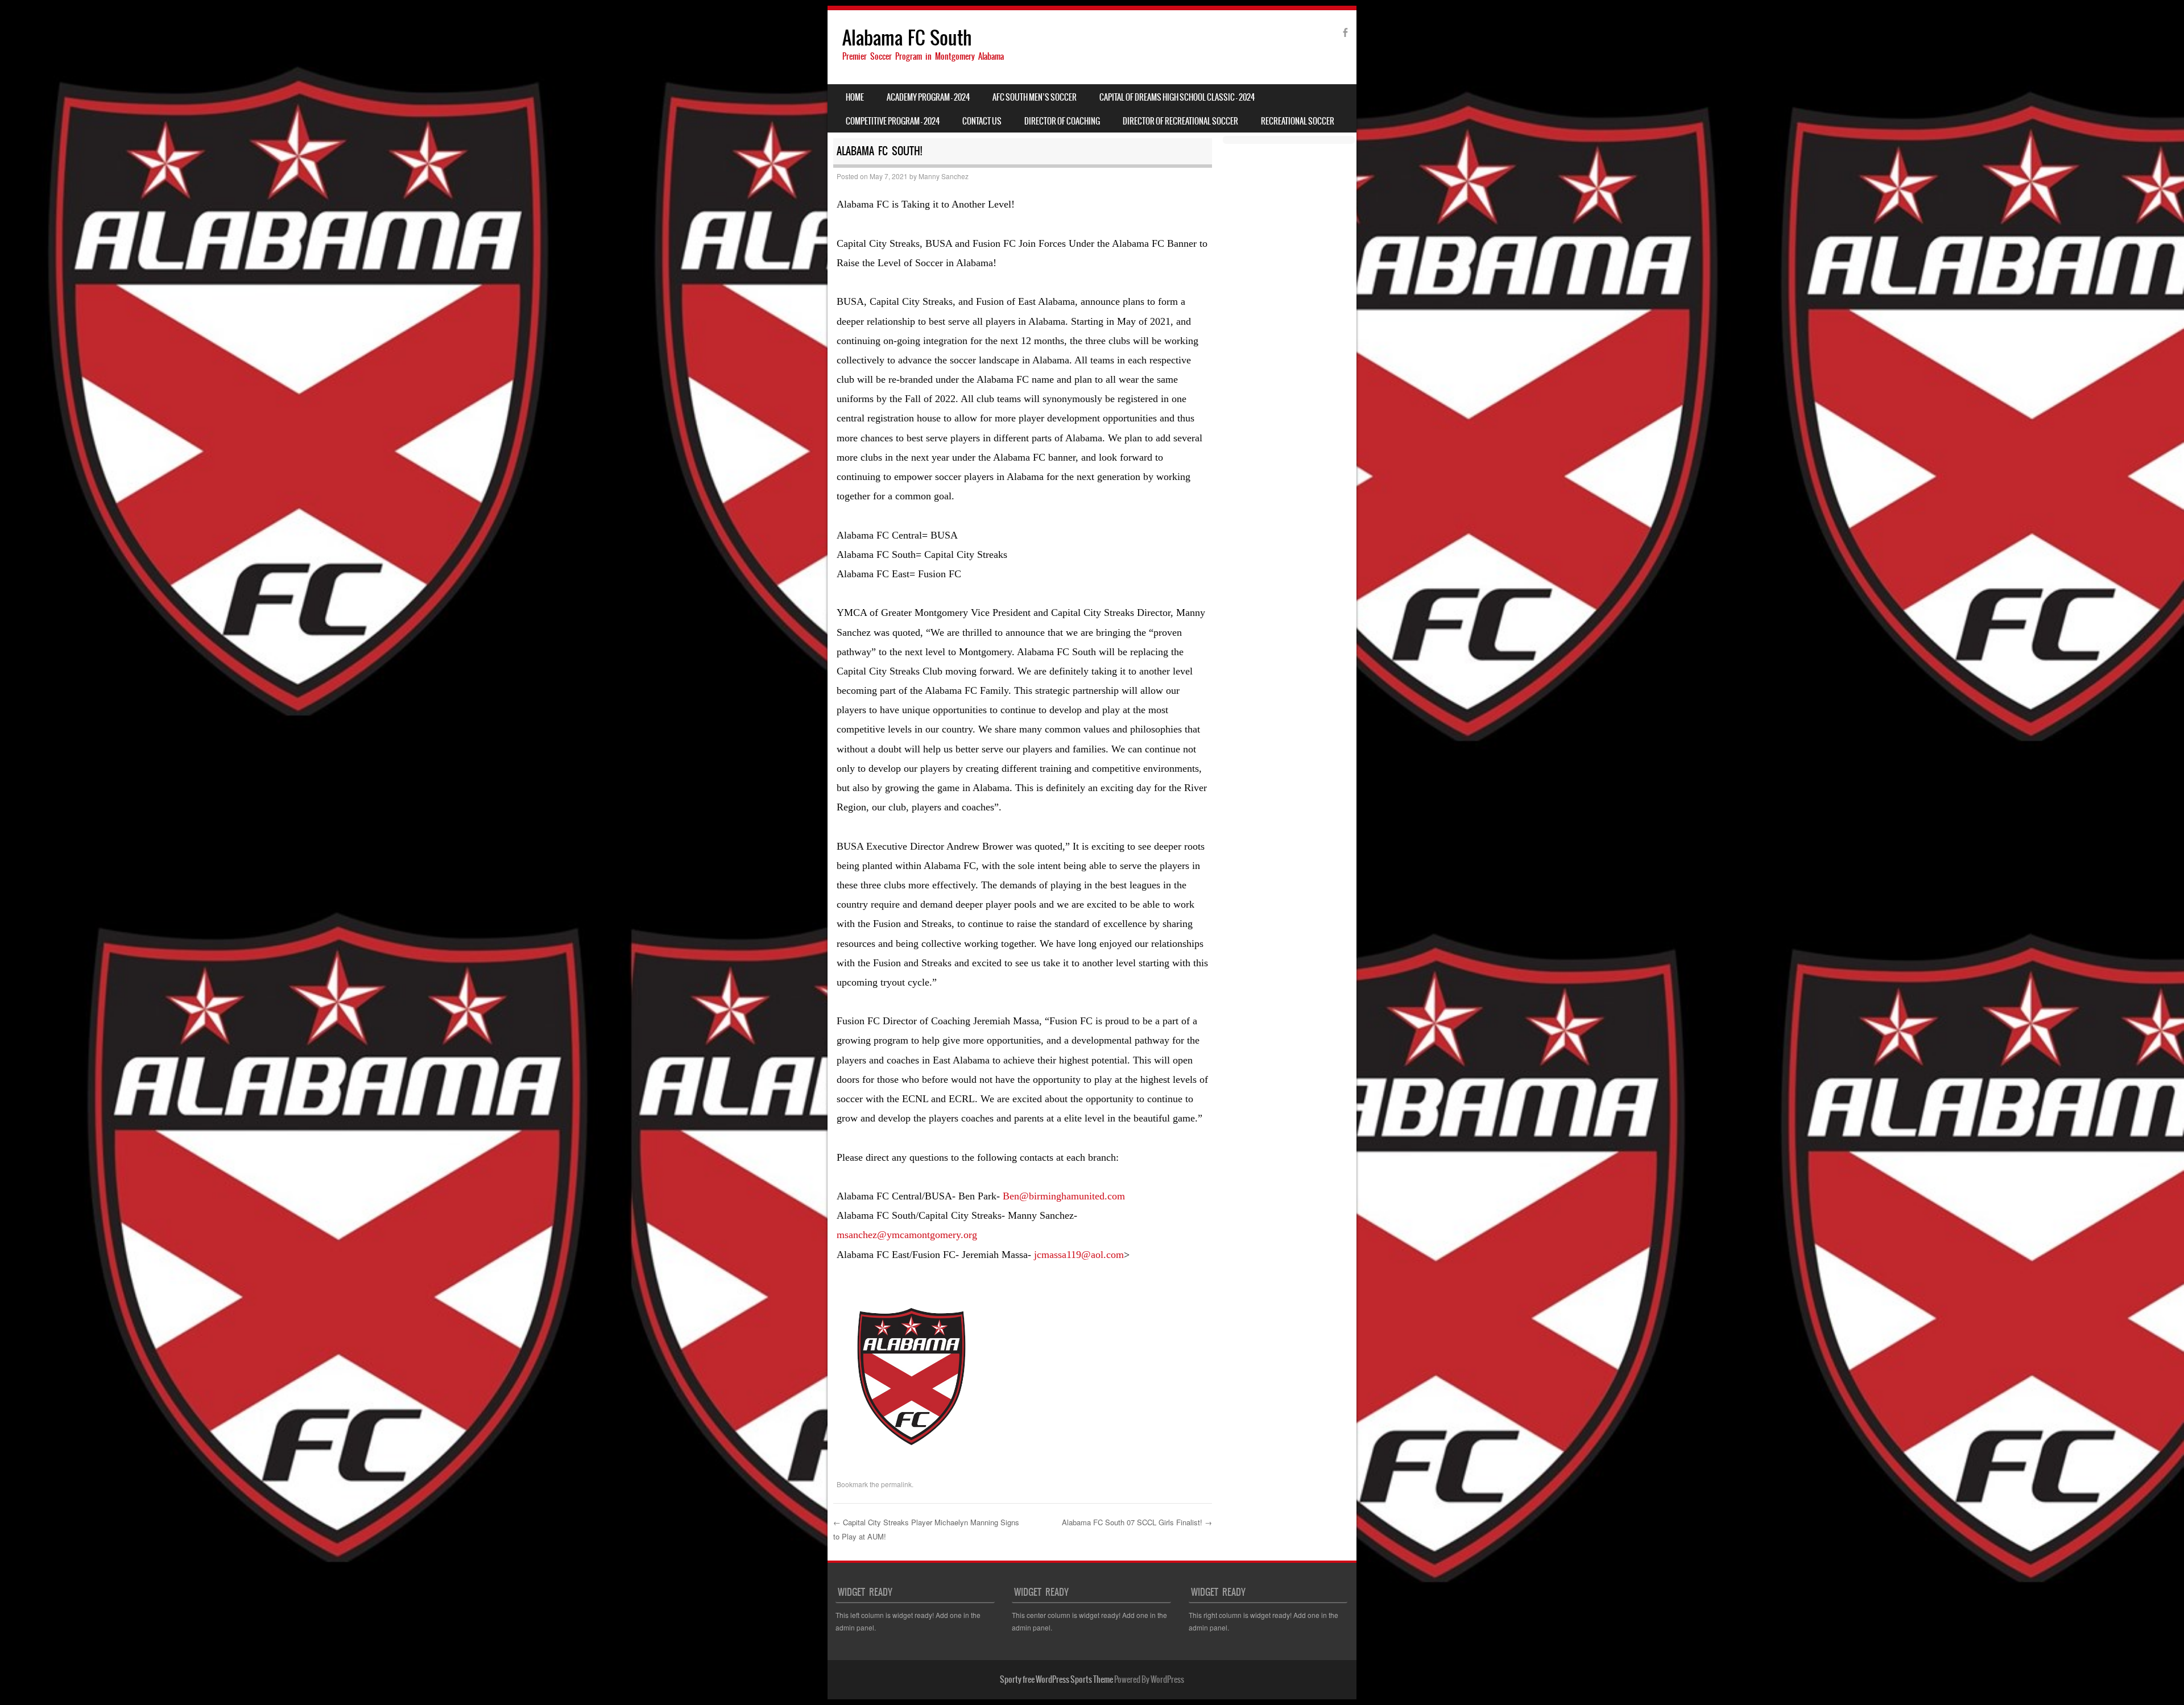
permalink (896, 1484)
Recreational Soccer (1298, 121)
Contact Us (982, 121)
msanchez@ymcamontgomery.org (907, 1235)
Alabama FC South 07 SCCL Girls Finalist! (1137, 1522)
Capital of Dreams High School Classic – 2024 (1177, 97)
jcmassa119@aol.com (1079, 1255)
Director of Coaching (1062, 121)
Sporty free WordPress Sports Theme (1056, 1679)
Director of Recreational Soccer (1180, 121)
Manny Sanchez (944, 176)
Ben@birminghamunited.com (1064, 1196)
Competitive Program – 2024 (893, 121)
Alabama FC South (907, 38)
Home (855, 97)
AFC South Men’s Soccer (1035, 97)
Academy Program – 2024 (928, 97)
